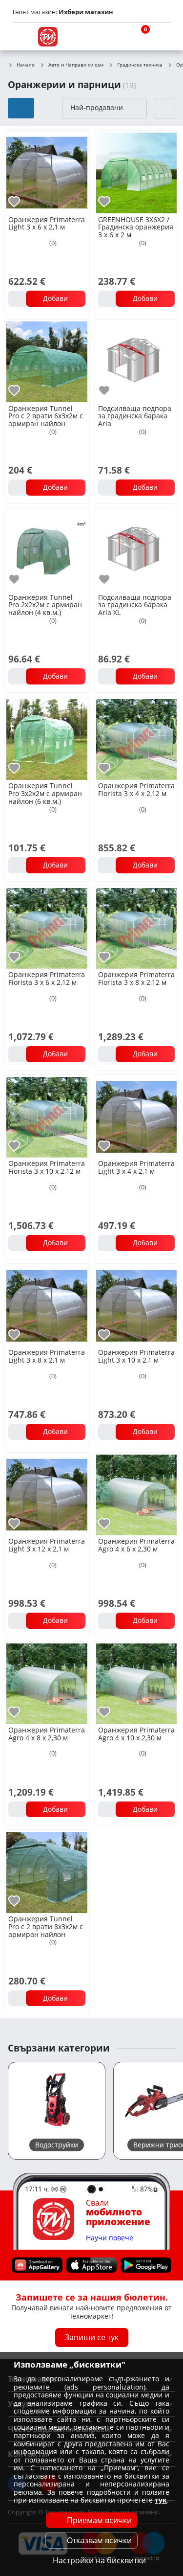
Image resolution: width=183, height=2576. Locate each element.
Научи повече (110, 2238)
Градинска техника (140, 65)
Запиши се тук (92, 2337)
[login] (162, 37)
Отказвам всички (99, 2540)
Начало (26, 65)
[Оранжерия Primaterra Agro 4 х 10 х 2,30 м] (137, 1683)
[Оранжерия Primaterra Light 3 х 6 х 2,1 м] (47, 172)
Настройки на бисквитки (99, 2560)
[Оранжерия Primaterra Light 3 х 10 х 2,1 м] (137, 1305)
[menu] (21, 37)
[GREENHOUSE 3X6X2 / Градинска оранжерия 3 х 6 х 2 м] (137, 172)
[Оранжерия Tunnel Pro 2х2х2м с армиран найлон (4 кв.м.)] (47, 550)
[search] (115, 37)
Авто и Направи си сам (76, 65)
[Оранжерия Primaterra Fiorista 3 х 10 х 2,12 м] (47, 1117)
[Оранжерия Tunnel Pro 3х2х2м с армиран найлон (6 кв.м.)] (47, 739)
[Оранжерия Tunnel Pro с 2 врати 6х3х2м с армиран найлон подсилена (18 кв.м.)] (47, 361)
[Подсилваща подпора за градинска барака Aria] (137, 361)
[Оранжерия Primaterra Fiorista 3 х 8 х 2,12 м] (137, 928)
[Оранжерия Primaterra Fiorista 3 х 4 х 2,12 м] (137, 739)
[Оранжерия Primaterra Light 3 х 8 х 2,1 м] (47, 1305)
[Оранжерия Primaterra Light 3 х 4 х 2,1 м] (137, 1117)
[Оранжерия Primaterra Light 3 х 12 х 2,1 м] (47, 1494)
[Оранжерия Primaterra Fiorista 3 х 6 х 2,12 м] (47, 928)
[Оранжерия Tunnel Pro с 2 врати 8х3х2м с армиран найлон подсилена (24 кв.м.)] (47, 1871)
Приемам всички (99, 2520)
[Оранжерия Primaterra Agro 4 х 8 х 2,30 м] (47, 1683)
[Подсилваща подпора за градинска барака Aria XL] (137, 550)
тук (161, 2500)
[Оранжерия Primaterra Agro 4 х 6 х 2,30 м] (137, 1494)
